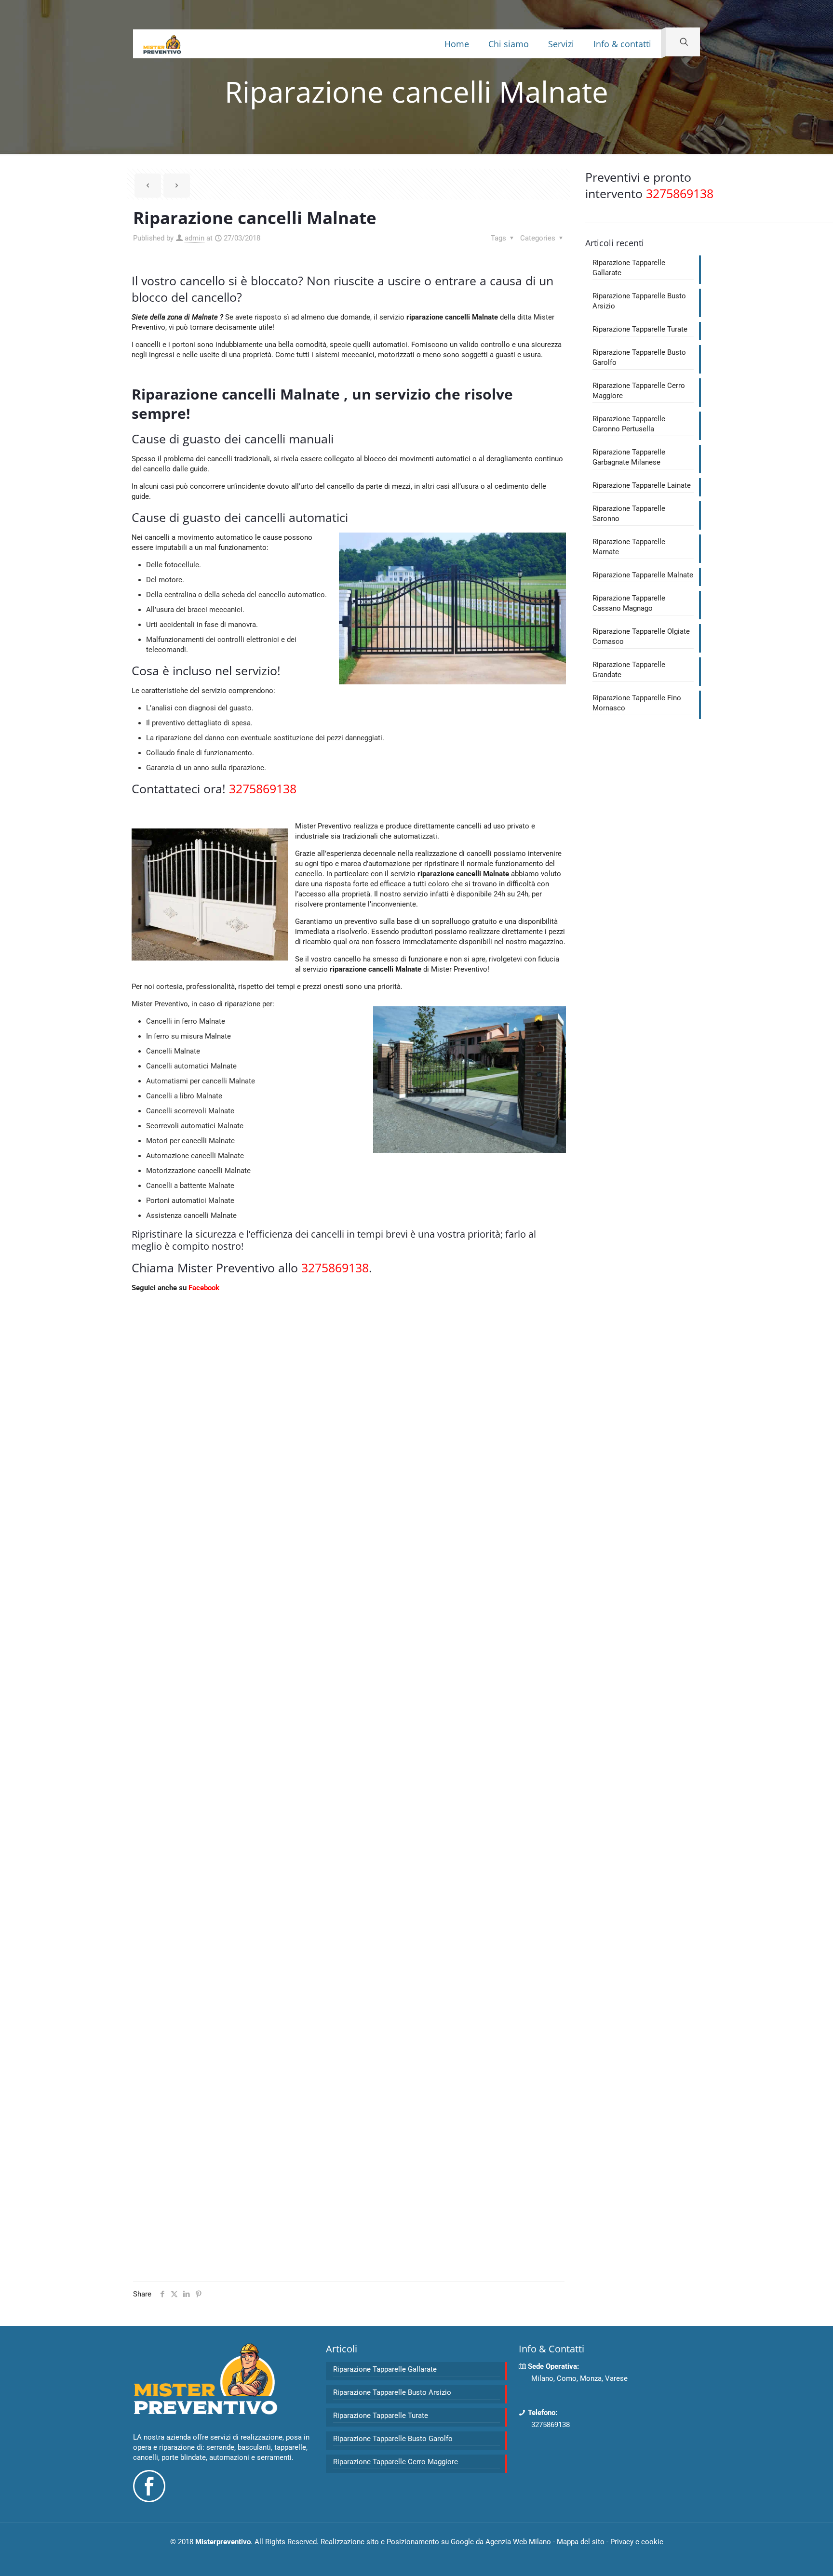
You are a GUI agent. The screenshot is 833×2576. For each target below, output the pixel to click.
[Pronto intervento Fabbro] (162, 44)
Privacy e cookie (637, 2542)
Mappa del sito (581, 2542)
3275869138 (551, 2425)
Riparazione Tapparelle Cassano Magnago (629, 603)
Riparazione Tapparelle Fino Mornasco (637, 703)
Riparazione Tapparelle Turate (640, 329)
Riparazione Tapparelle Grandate (629, 670)
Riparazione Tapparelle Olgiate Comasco (641, 636)
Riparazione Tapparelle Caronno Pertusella (629, 424)
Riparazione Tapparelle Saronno (629, 514)
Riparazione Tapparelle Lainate (642, 485)
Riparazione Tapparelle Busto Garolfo (639, 357)
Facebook (204, 1288)
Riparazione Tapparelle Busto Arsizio (639, 301)
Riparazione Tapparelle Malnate (643, 575)
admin (195, 238)
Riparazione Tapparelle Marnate (629, 547)
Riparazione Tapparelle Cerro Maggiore (639, 391)
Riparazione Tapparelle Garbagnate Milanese (629, 457)
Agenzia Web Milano (518, 2542)
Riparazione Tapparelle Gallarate (629, 268)
